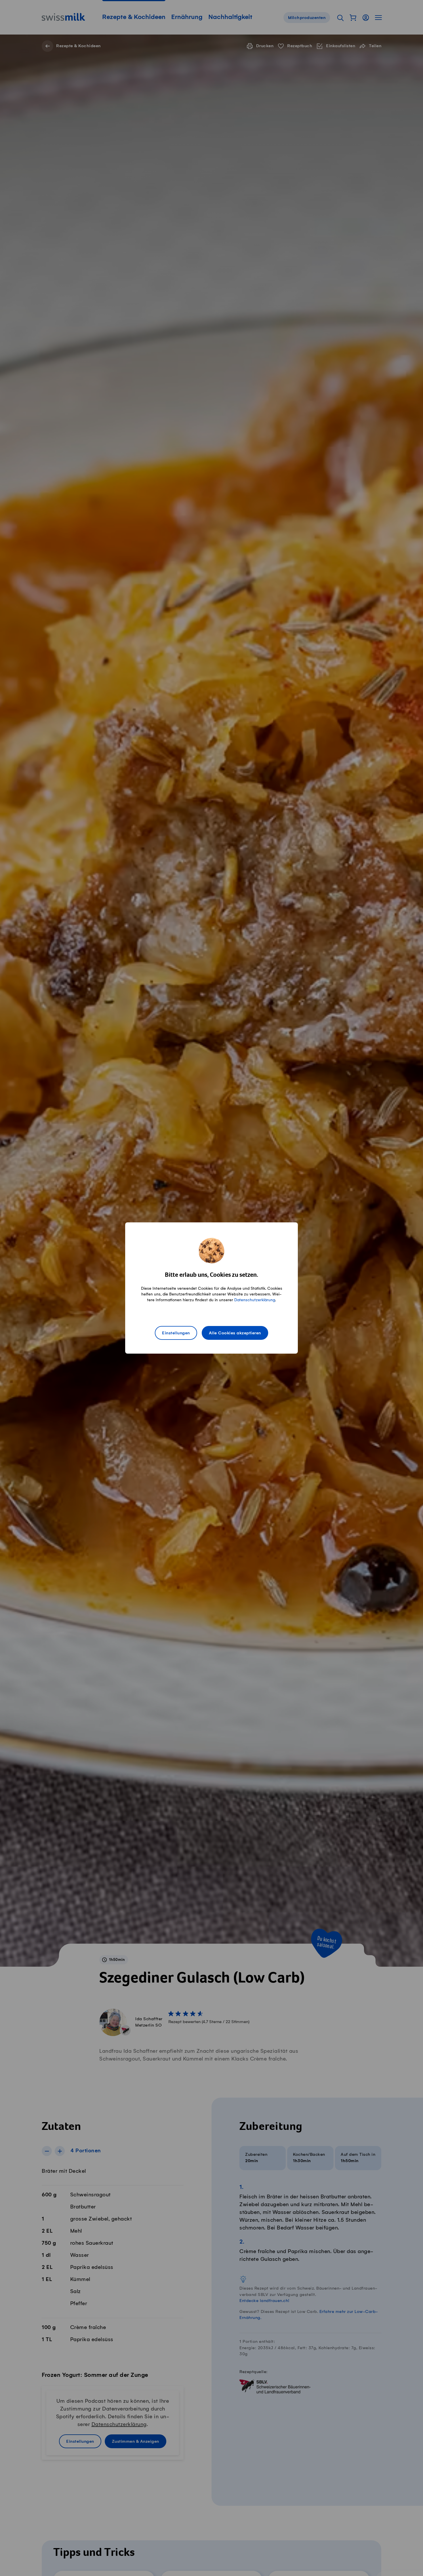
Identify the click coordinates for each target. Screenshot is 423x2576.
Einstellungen (176, 1333)
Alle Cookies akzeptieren (235, 1333)
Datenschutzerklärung (255, 1300)
